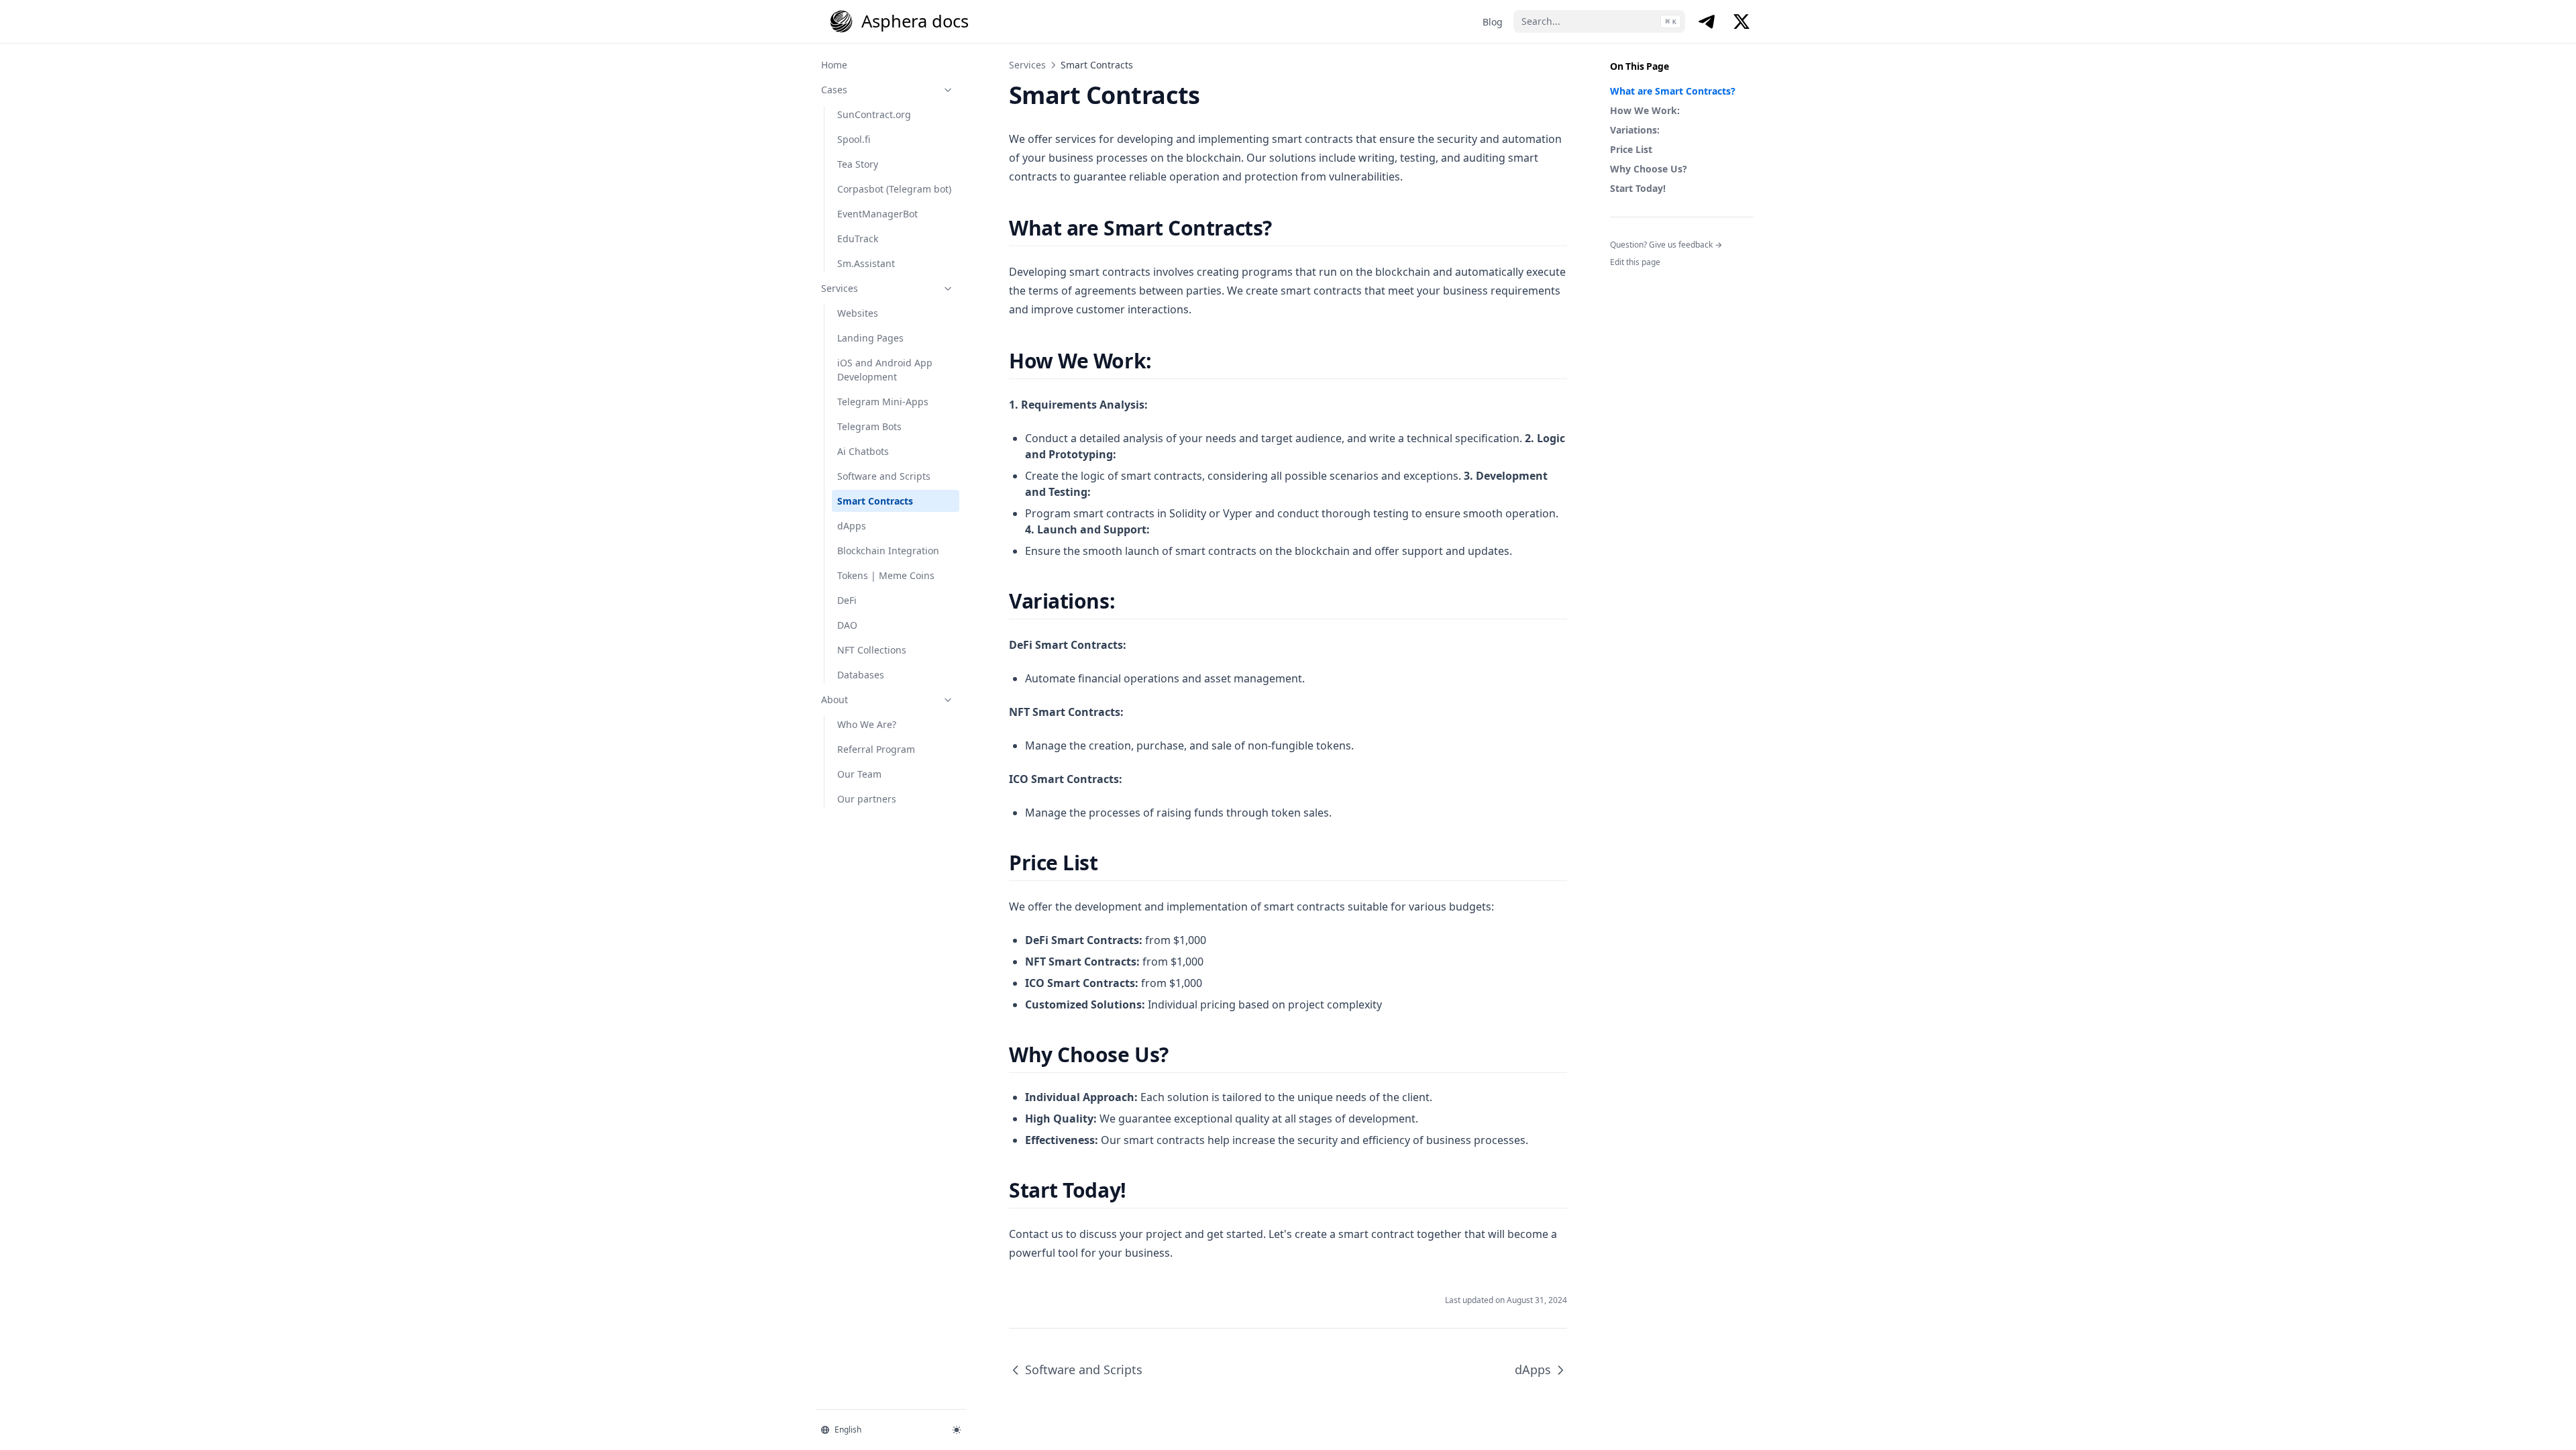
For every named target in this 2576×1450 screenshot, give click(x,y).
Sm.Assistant (866, 263)
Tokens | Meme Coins (886, 575)
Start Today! (1638, 188)
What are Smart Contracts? (1673, 91)
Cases (834, 90)
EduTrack (858, 239)
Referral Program (876, 749)
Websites (858, 313)
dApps (852, 526)
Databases (861, 675)
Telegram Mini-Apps (883, 402)
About (835, 700)
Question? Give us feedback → (1666, 245)
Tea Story (858, 164)
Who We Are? (867, 724)
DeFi (847, 600)
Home (834, 65)
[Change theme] (957, 1430)
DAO (847, 625)
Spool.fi (854, 139)
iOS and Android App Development (885, 370)
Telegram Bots (869, 426)
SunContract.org (874, 114)
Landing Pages (870, 338)
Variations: (1635, 130)
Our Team (859, 774)
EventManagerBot (877, 214)
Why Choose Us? (1649, 169)
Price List (1631, 149)
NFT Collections (872, 650)
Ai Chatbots (863, 451)
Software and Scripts (884, 476)
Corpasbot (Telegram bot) (894, 189)
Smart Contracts (875, 501)
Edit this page (1635, 262)
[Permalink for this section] (1284, 228)
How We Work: (1645, 110)
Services (840, 288)
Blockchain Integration (888, 551)
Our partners (867, 799)
